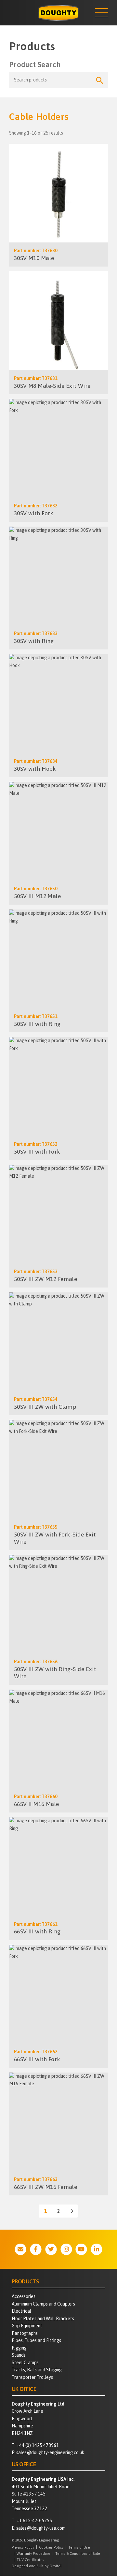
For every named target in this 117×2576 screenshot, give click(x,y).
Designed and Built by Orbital (37, 2566)
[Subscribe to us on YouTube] (81, 2249)
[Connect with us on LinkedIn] (97, 2249)
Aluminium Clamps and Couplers (43, 2304)
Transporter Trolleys (32, 2377)
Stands (19, 2355)
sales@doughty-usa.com (41, 2528)
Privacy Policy (23, 2547)
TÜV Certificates (30, 2560)
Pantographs (25, 2333)
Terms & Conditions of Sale (78, 2553)
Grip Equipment (27, 2326)
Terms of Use (79, 2547)
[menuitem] (59, 2297)
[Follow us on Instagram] (66, 2249)
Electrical (21, 2311)
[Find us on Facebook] (36, 2249)
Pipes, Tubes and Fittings (36, 2340)
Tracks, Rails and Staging (37, 2370)
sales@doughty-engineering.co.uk (50, 2452)
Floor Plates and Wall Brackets (43, 2319)
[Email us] (20, 2249)
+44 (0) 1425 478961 (38, 2445)
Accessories (24, 2296)
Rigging (19, 2348)
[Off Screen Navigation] (101, 13)
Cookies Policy (51, 2547)
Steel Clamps (25, 2363)
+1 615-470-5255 (34, 2521)
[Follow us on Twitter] (51, 2249)
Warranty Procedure (33, 2553)
